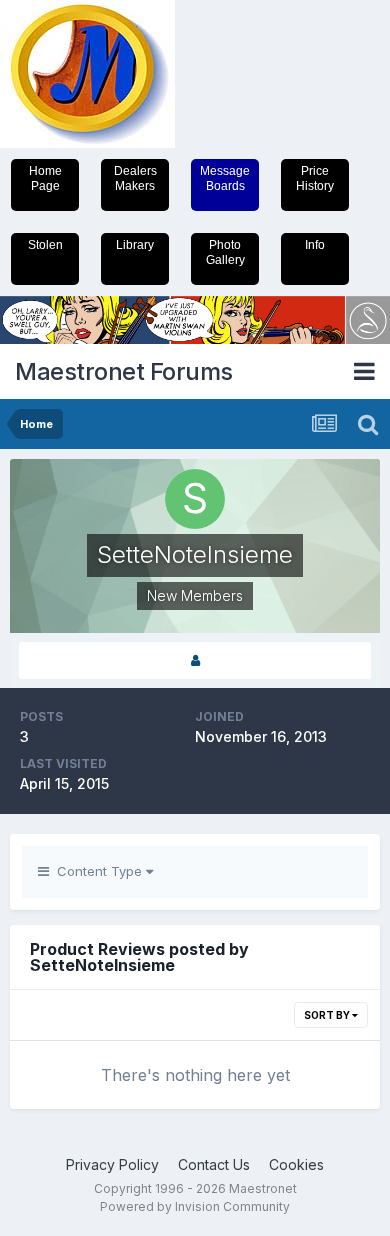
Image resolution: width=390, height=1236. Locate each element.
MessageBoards (225, 178)
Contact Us (214, 1164)
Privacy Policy (112, 1164)
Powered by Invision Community (195, 1206)
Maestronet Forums (124, 371)
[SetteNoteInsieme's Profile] (195, 660)
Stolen (45, 245)
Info (315, 245)
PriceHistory (315, 178)
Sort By (328, 1015)
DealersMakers (135, 178)
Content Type (97, 871)
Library (135, 245)
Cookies (296, 1164)
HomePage (45, 178)
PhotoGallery (225, 252)
